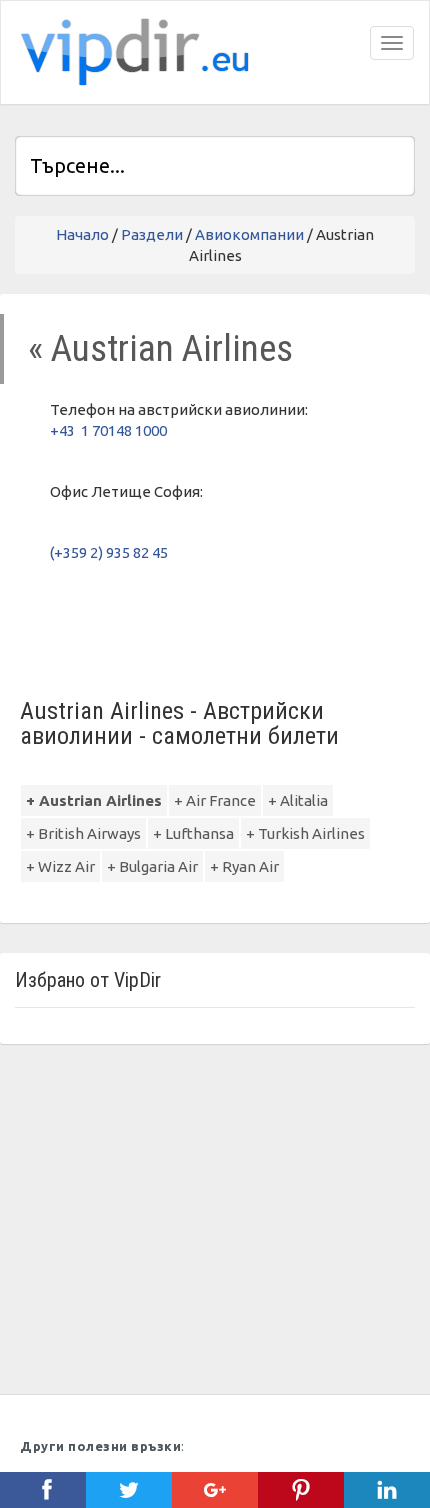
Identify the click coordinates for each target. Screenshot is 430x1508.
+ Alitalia (298, 800)
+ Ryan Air (244, 866)
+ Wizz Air (60, 866)
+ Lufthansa (193, 833)
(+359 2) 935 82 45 (109, 552)
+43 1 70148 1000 (108, 430)
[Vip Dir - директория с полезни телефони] (131, 52)
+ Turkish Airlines (305, 833)
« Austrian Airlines (160, 348)
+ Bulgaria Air (152, 866)
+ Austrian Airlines (94, 800)
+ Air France (215, 800)
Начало (82, 234)
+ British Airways (83, 833)
